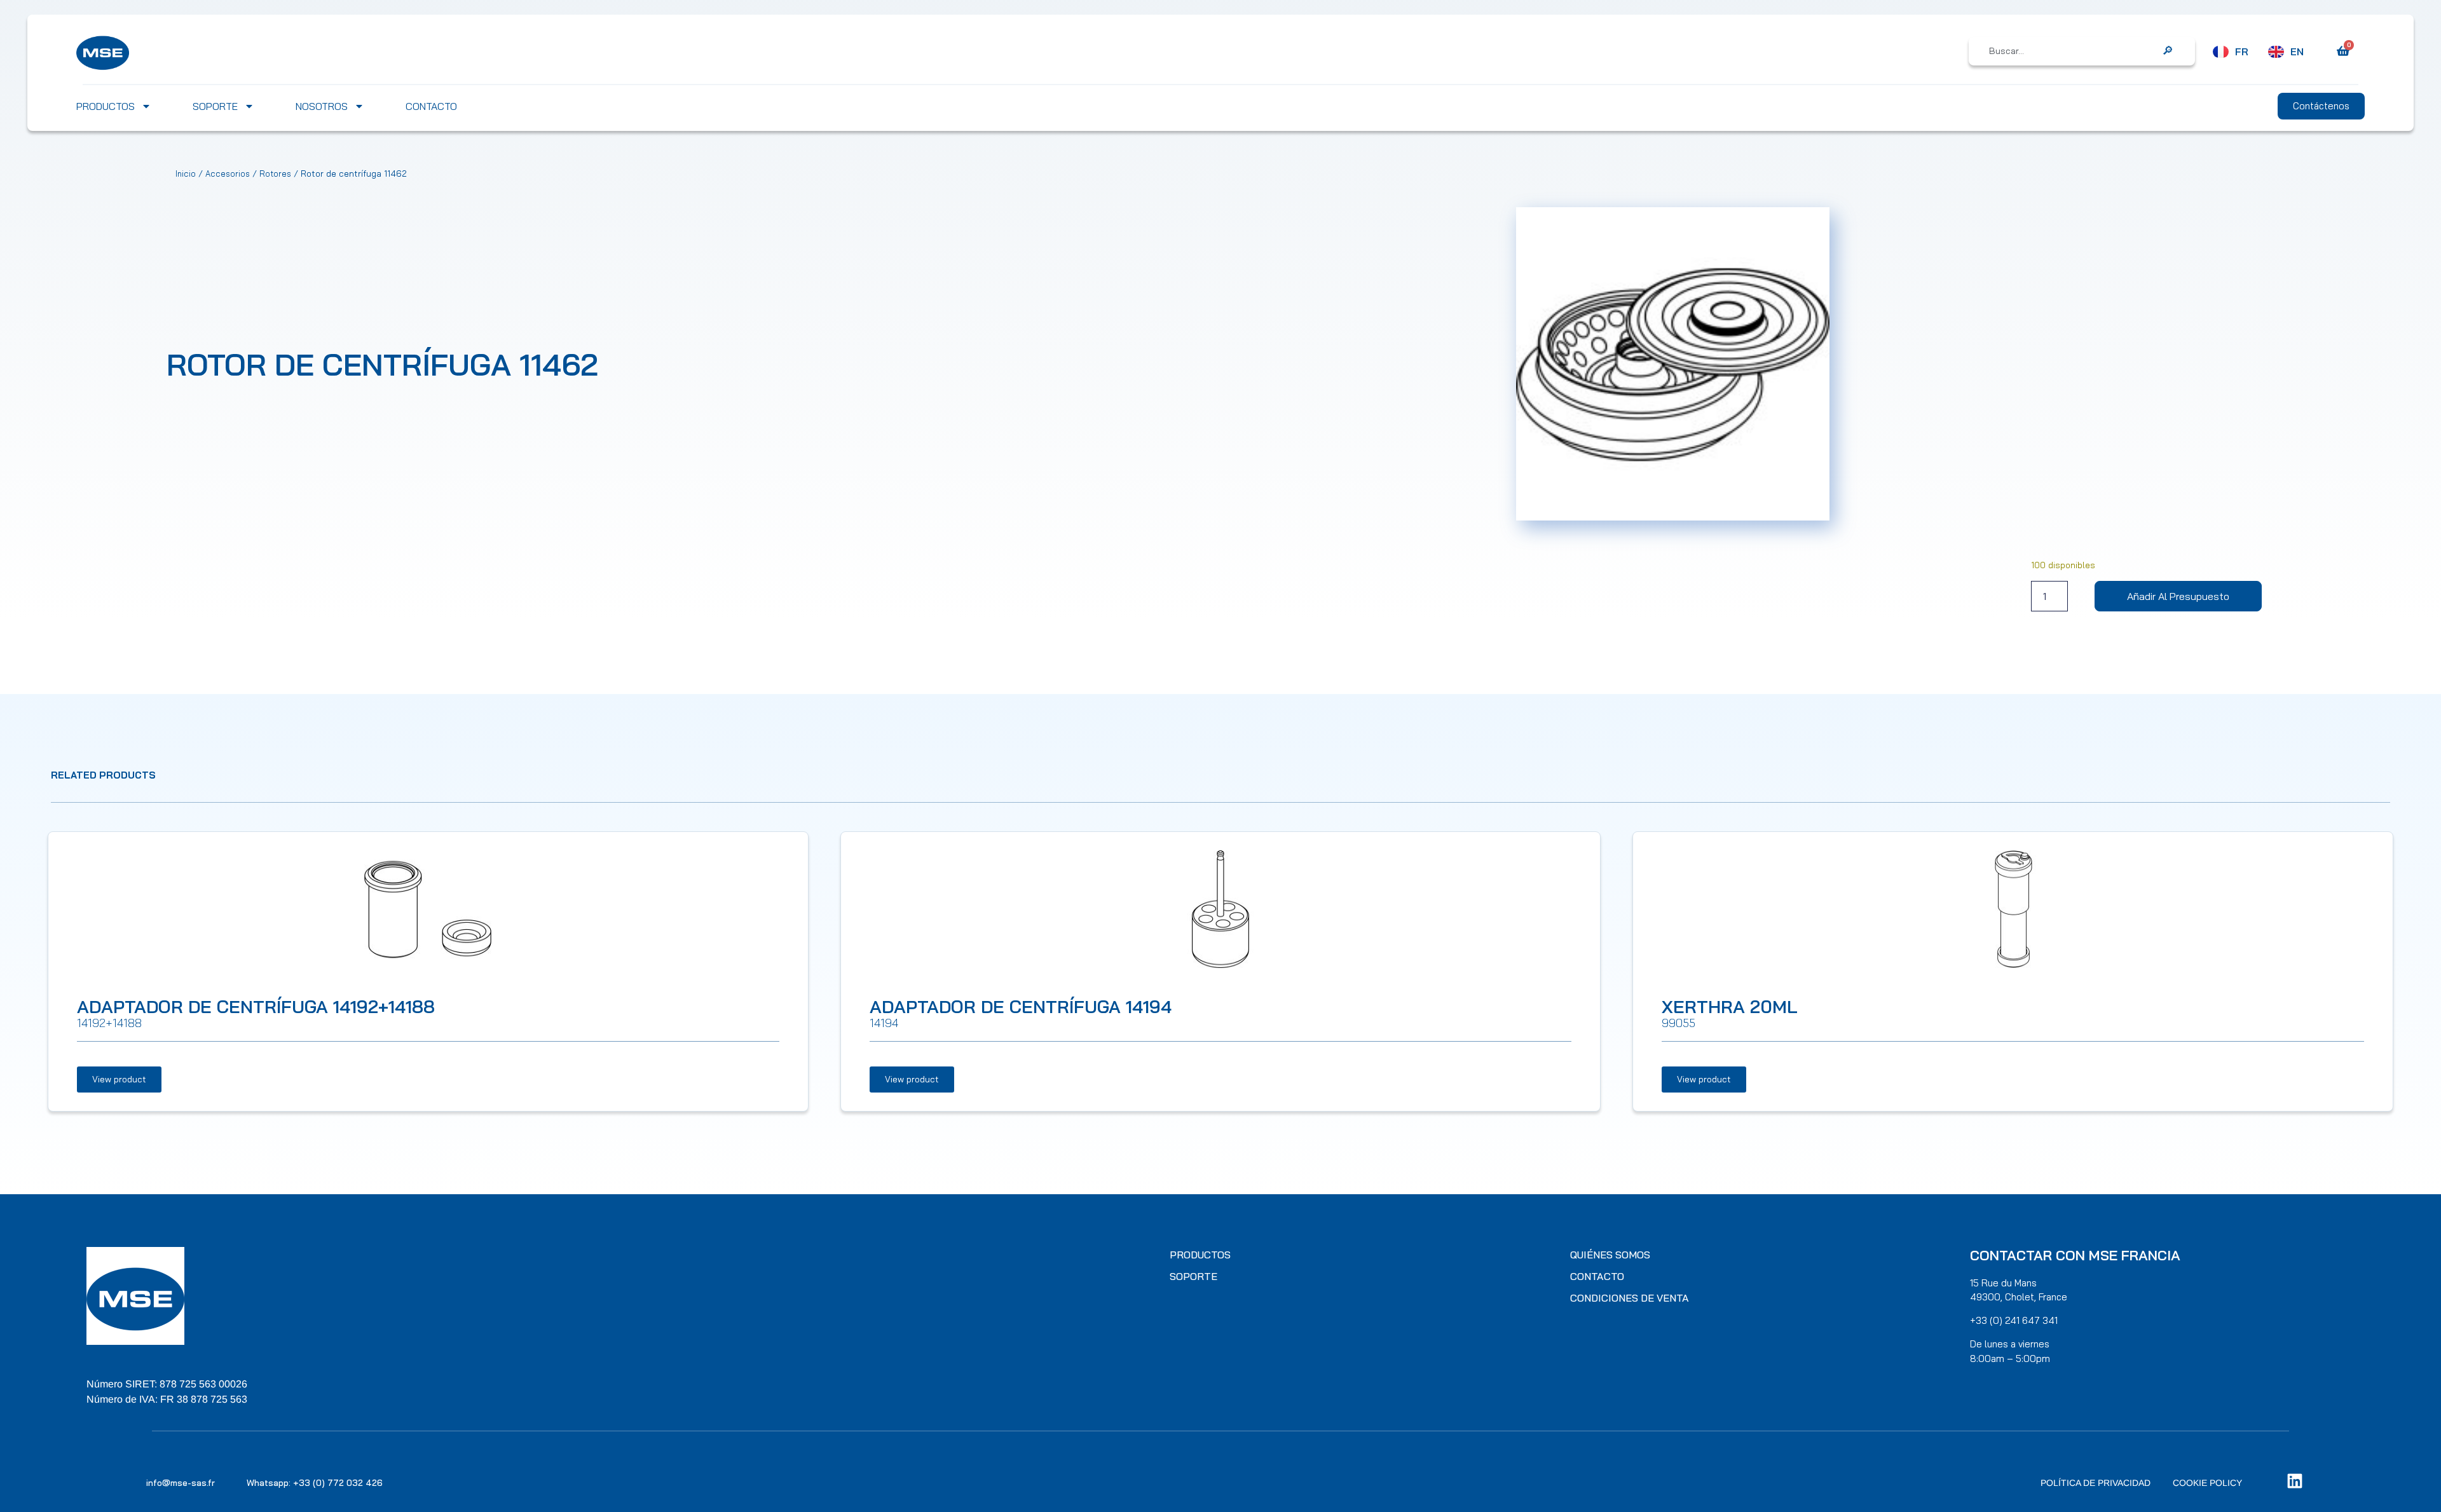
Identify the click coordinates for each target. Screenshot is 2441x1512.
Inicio (186, 174)
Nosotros (322, 106)
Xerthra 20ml (1730, 1006)
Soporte (215, 106)
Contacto (431, 106)
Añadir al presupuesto (2178, 596)
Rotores (275, 174)
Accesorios (228, 174)
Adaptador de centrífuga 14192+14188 (256, 1006)
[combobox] (2073, 51)
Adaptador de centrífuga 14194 (1021, 1006)
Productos (106, 106)
